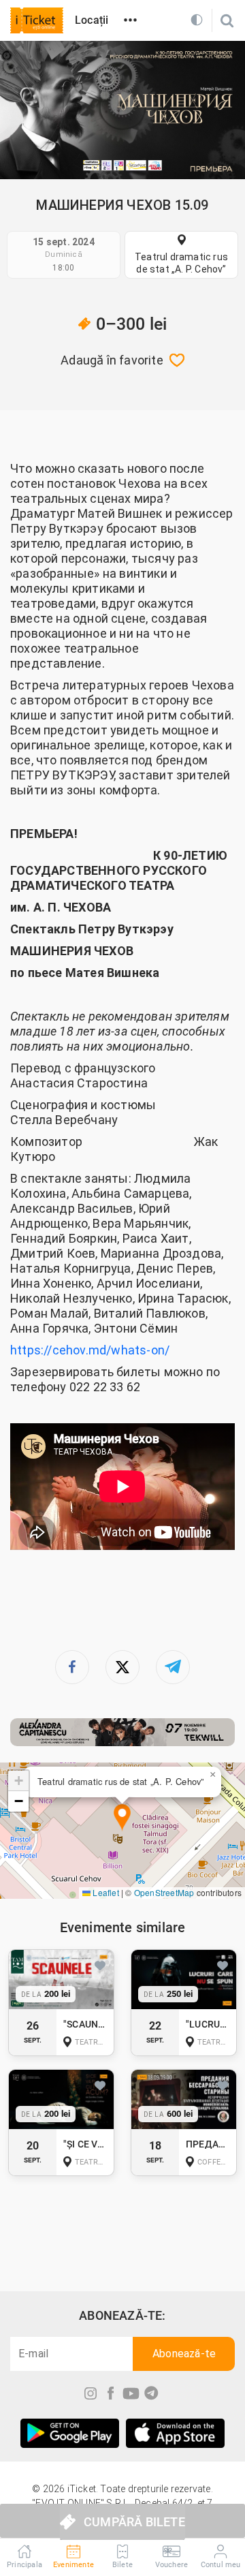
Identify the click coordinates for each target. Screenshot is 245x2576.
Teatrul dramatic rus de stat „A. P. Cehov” (181, 263)
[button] (122, 1818)
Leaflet (105, 1892)
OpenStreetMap (164, 1892)
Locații (92, 20)
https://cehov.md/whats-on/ (90, 1350)
